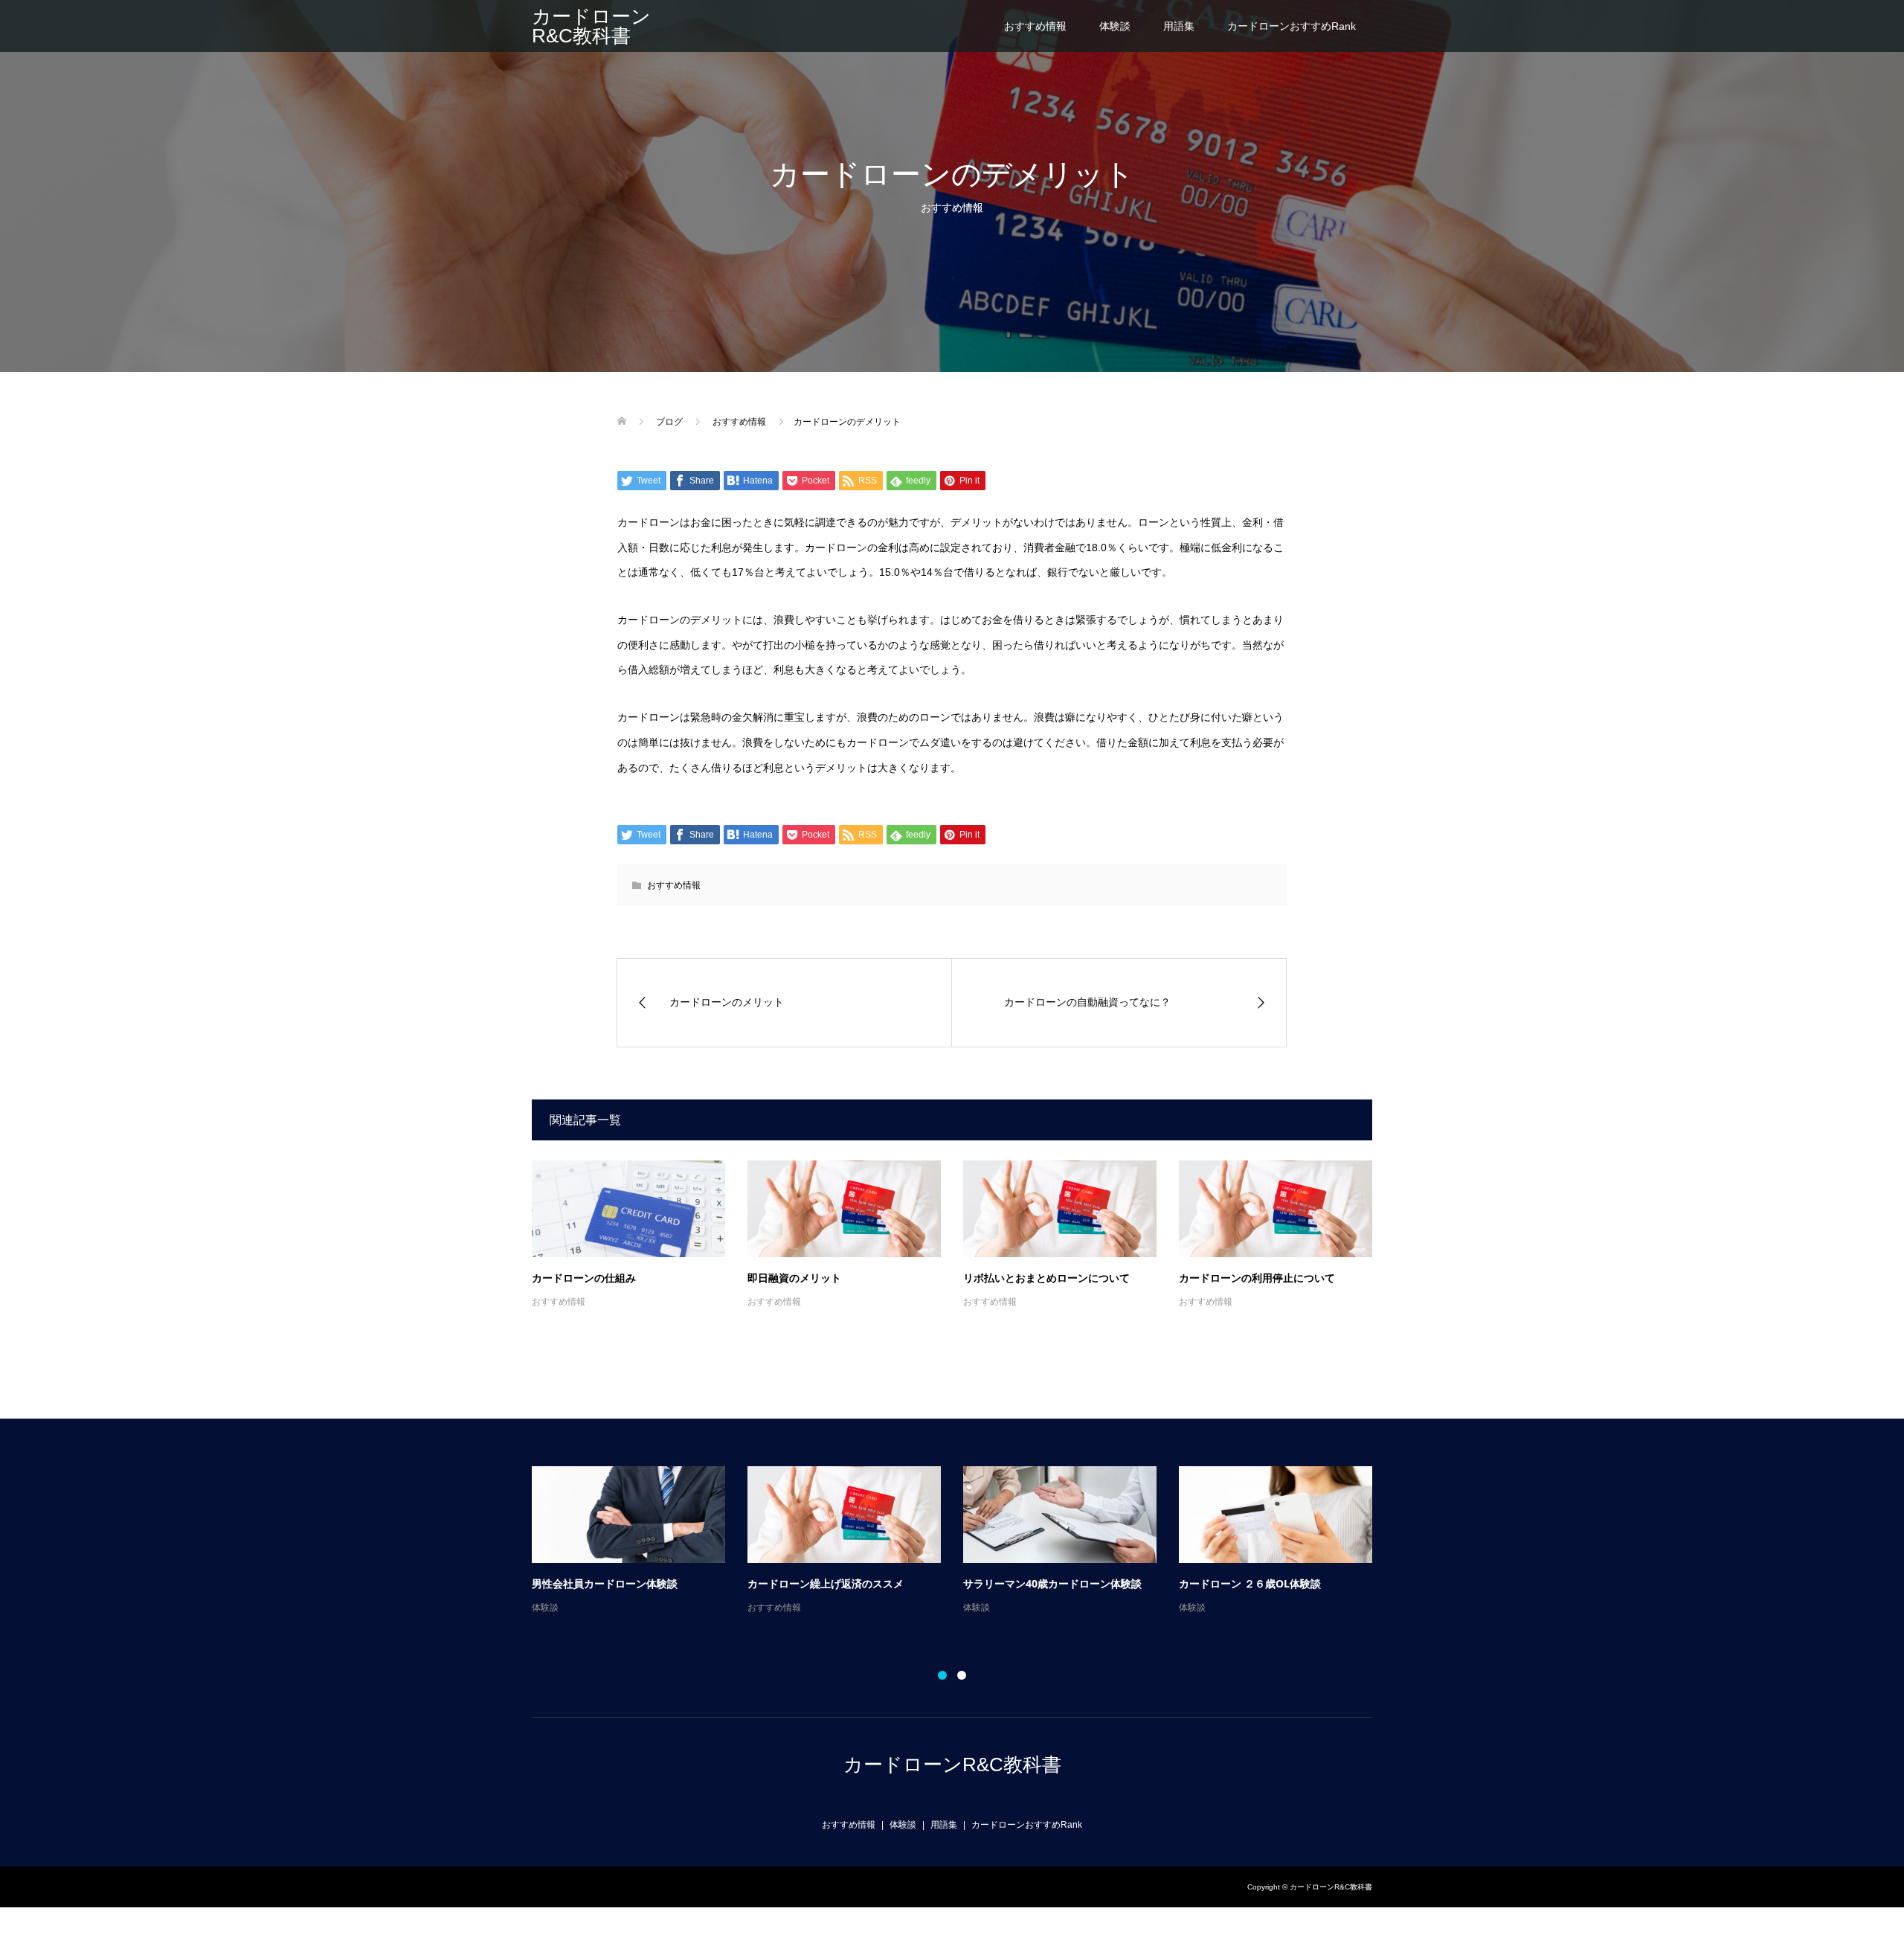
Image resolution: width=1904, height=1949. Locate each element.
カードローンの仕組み (584, 1278)
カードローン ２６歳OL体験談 (1250, 1583)
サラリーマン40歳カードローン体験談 (1052, 1583)
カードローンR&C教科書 (591, 26)
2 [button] (962, 1675)
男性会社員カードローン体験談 (605, 1583)
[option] (963, 1541)
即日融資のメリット (794, 1278)
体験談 (1115, 26)
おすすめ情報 (1035, 26)
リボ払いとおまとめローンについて (1046, 1278)
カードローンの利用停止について (1257, 1278)
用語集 (1179, 26)
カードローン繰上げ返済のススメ (826, 1583)
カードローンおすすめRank (1292, 26)
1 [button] (942, 1675)
